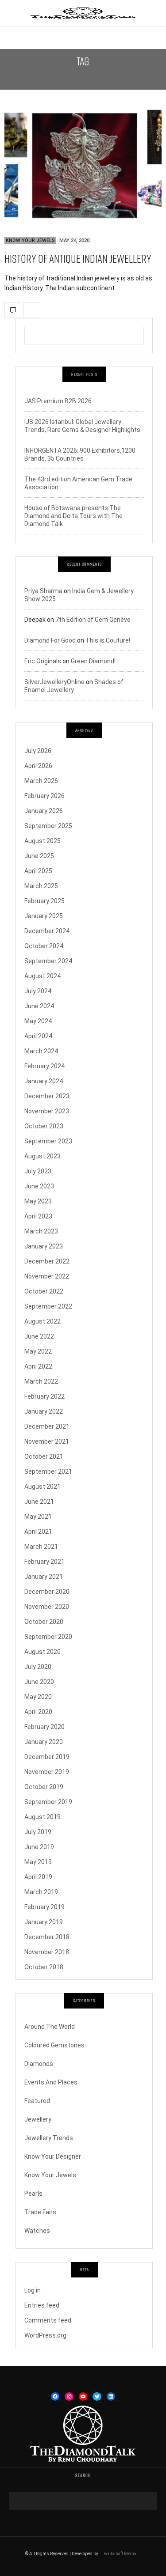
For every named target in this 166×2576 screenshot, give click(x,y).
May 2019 (38, 1862)
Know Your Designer (53, 2156)
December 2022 (47, 1261)
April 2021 (38, 1532)
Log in (33, 2290)
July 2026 (38, 751)
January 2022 (44, 1411)
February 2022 (44, 1396)
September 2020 (48, 1637)
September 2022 (48, 1306)
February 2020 (44, 1727)
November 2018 (47, 1952)
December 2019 (47, 1757)
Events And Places (51, 2082)
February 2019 (44, 1907)
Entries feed (42, 2305)
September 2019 (48, 1802)
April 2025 (38, 871)
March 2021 (41, 1547)
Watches (37, 2231)
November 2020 (47, 1607)
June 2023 (39, 1186)
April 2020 (38, 1712)
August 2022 (42, 1321)
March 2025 (41, 886)
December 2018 (47, 1937)
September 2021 (48, 1471)
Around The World (50, 2027)
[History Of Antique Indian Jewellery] (83, 167)
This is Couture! (108, 640)
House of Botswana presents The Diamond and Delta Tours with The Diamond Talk (73, 516)
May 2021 (38, 1517)
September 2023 (48, 1141)
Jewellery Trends (49, 2138)
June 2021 (39, 1502)
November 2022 (47, 1276)
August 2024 (42, 976)
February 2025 (44, 901)
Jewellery (38, 2119)
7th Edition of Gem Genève (93, 620)
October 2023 (44, 1126)
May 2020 (38, 1697)
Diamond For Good (50, 640)
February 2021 (44, 1562)
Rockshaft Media (120, 2554)
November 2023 (47, 1111)
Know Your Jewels (30, 240)
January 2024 (44, 1081)
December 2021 (47, 1426)
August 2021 (42, 1487)
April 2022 (38, 1366)
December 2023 (47, 1096)
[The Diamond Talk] (83, 13)
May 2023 (38, 1201)
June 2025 (39, 856)
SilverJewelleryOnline (54, 682)
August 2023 (42, 1156)
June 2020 (39, 1682)
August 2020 (42, 1652)
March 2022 (41, 1381)
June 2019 (39, 1847)
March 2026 (41, 781)
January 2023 (44, 1246)
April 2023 (38, 1216)
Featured (37, 2101)
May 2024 (38, 1021)
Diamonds (39, 2064)
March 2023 (41, 1231)
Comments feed (48, 2320)
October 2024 (44, 946)
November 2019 (47, 1772)
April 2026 (38, 766)
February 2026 (44, 796)
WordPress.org (45, 2335)
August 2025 (42, 841)
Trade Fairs (40, 2212)
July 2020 (38, 1667)
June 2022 (39, 1336)
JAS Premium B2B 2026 (58, 401)
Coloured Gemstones (54, 2045)
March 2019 (41, 1892)
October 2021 (44, 1456)
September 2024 (48, 961)
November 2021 (47, 1441)
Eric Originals (43, 661)
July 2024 (38, 991)
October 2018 (44, 1967)
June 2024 (39, 1006)
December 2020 (47, 1592)
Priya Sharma (43, 591)
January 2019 (44, 1922)
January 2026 (44, 811)
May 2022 (38, 1351)
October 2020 (44, 1622)
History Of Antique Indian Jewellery (78, 259)
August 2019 (42, 1817)
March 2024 (41, 1051)
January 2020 (44, 1742)
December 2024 (47, 931)
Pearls (33, 2194)
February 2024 (44, 1066)
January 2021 (44, 1577)
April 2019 (38, 1877)
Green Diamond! (93, 661)
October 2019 (44, 1787)
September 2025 (48, 826)
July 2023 (38, 1171)
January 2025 (44, 916)
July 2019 (38, 1832)
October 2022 (44, 1291)
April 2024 (38, 1036)
